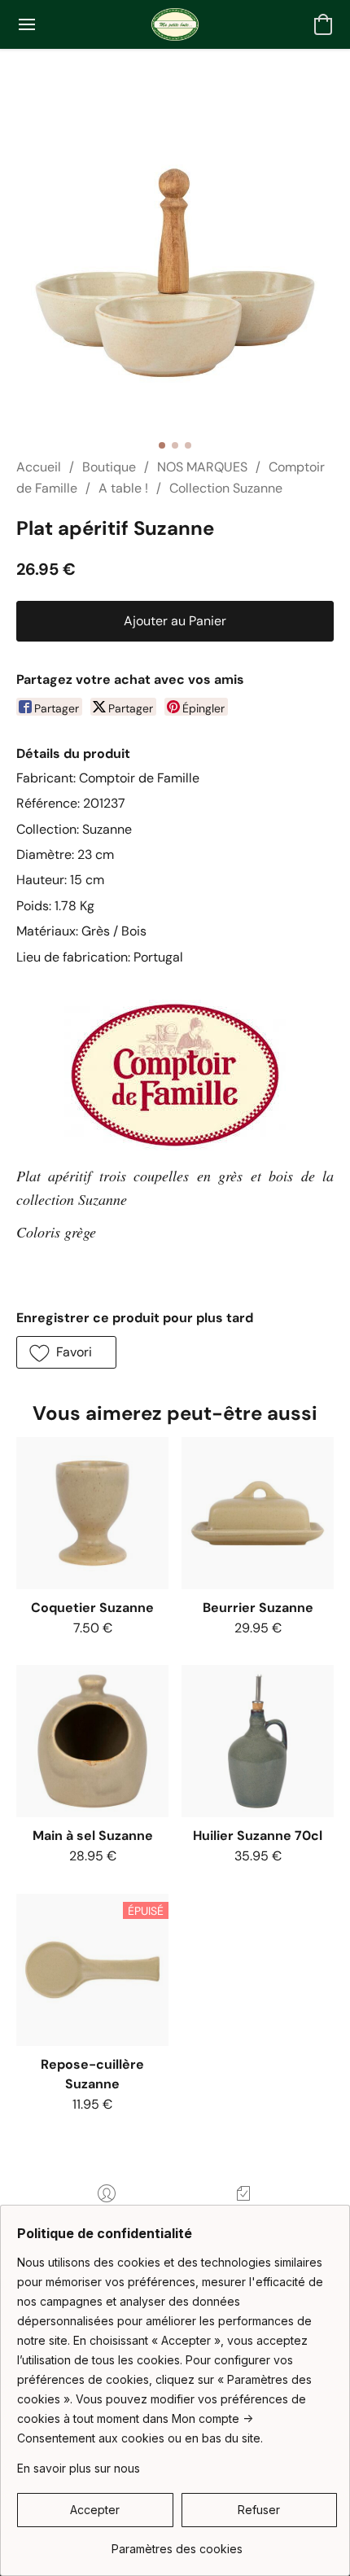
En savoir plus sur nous (79, 2468)
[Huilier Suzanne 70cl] (258, 1741)
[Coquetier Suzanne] (92, 1513)
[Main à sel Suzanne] (92, 1741)
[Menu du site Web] (27, 24)
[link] (177, 2543)
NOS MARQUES (202, 467)
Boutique (109, 467)
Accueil (39, 467)
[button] (175, 24)
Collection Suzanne (226, 488)
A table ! (123, 488)
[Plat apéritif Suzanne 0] (175, 273)
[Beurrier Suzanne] (258, 1513)
